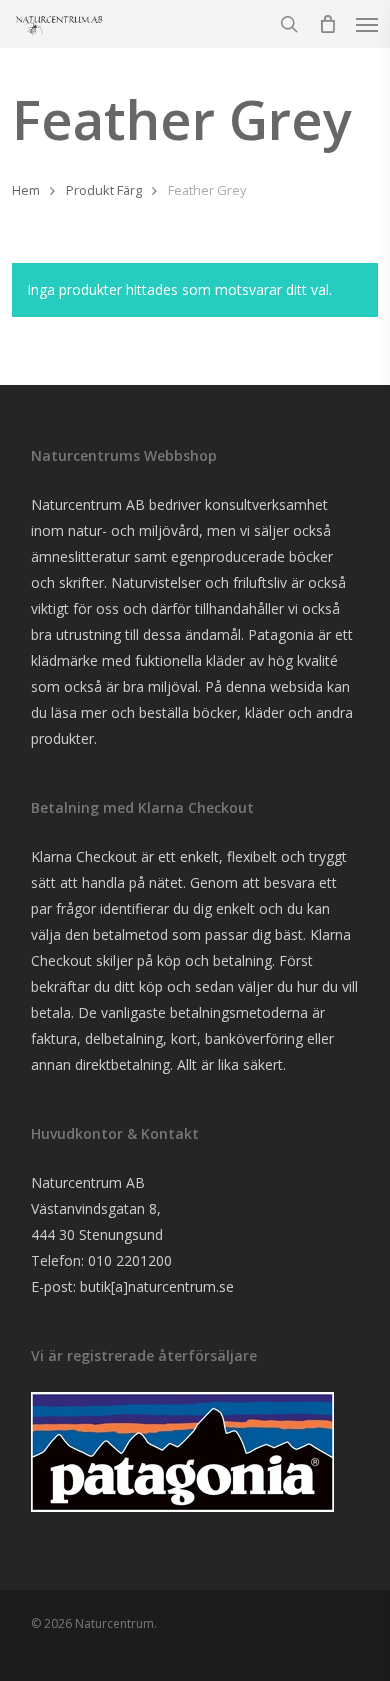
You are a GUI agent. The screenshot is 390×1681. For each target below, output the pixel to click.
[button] (367, 24)
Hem (26, 190)
